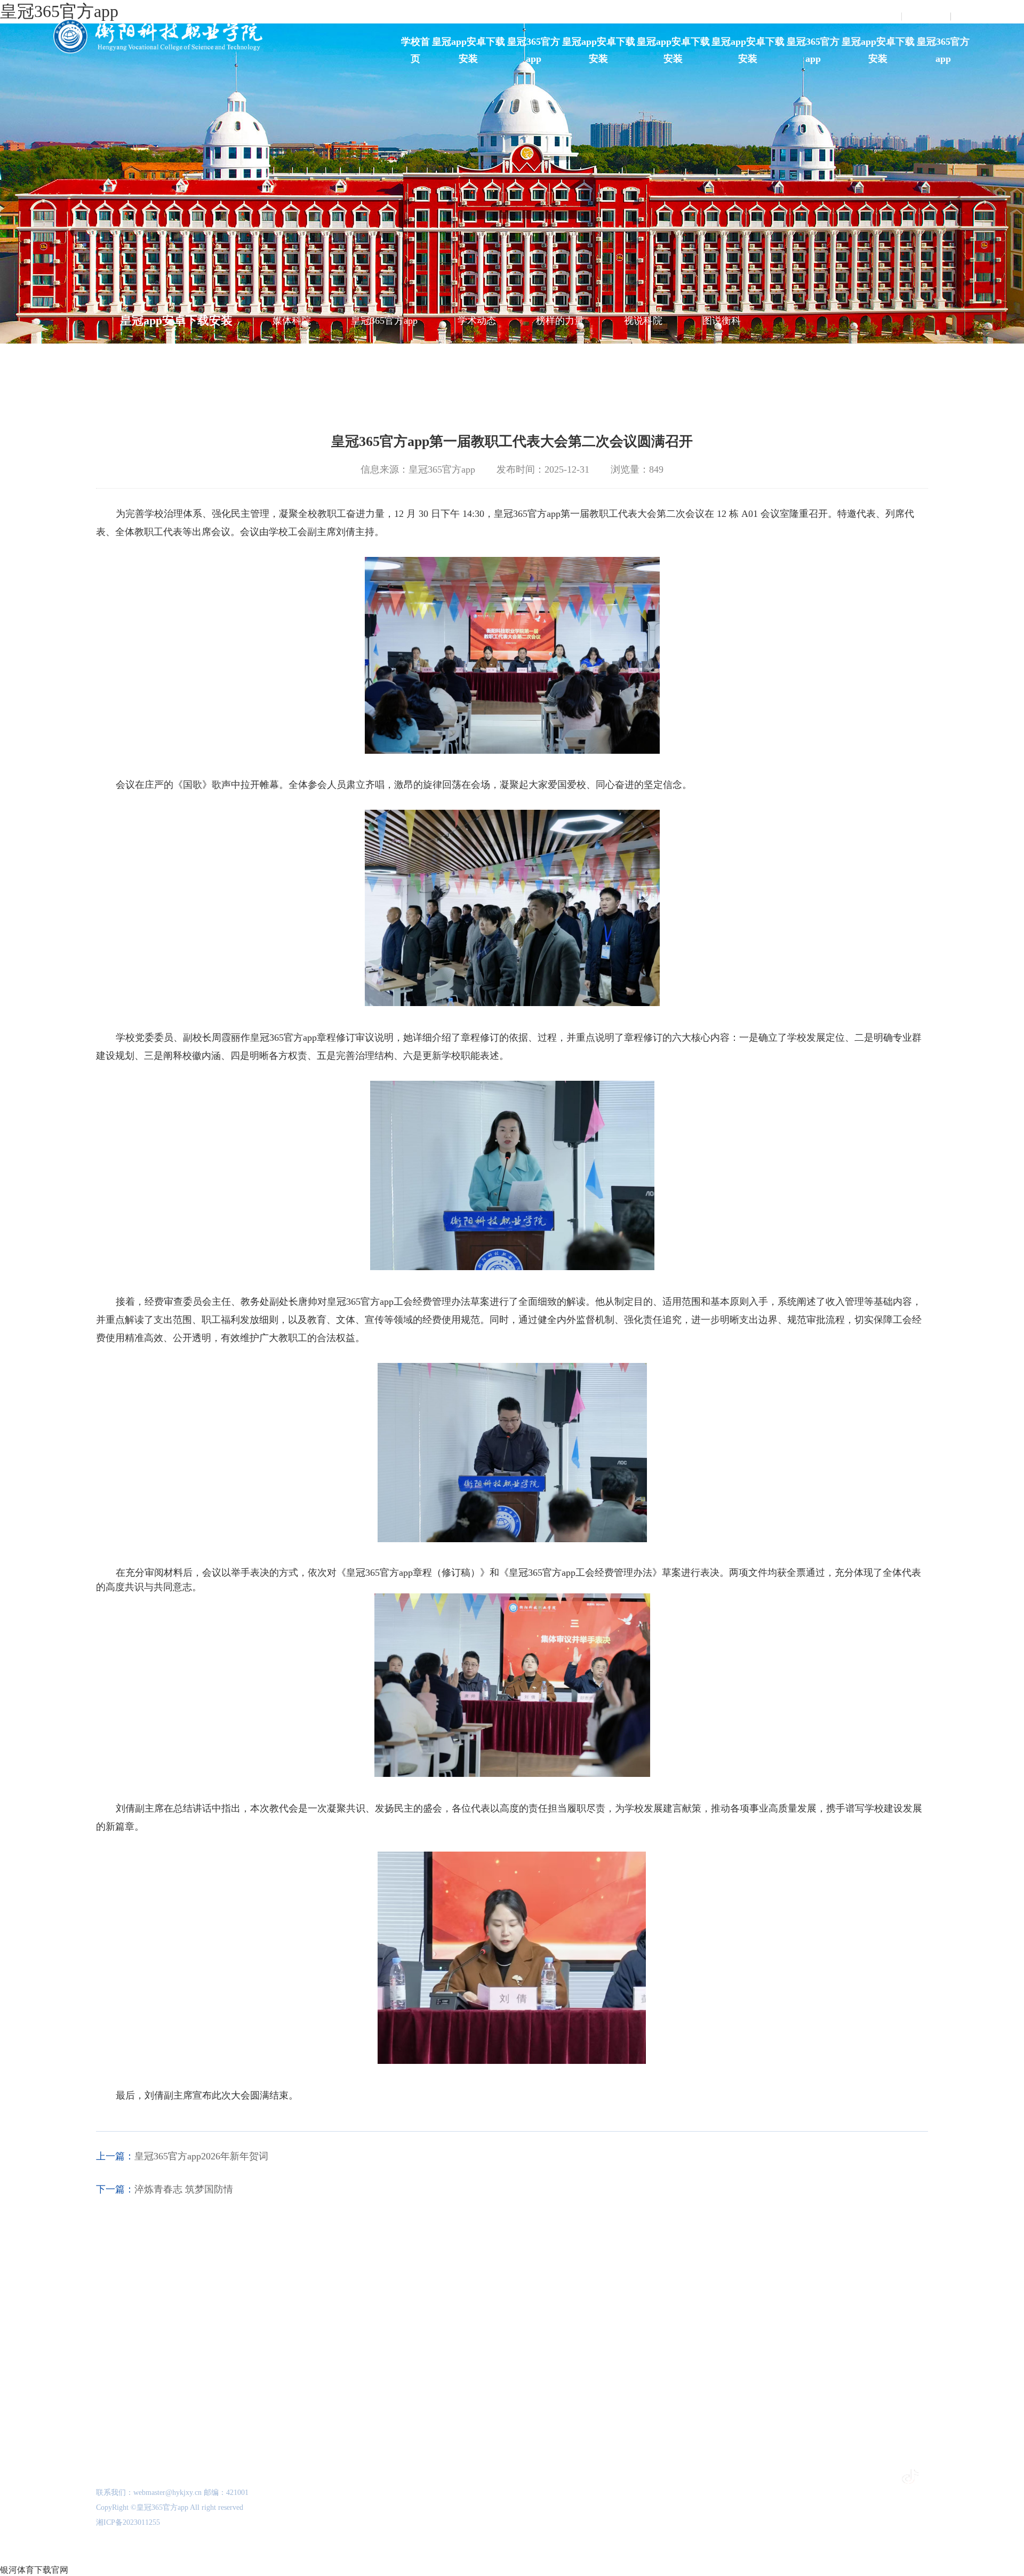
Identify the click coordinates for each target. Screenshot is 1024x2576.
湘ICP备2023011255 (128, 2522)
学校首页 (415, 50)
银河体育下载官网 (34, 2570)
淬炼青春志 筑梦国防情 (184, 2189)
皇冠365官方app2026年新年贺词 (201, 2156)
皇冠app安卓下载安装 (469, 50)
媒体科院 (292, 321)
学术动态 (477, 321)
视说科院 (643, 321)
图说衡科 (722, 321)
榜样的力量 (560, 321)
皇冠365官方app (534, 50)
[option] (148, 2337)
